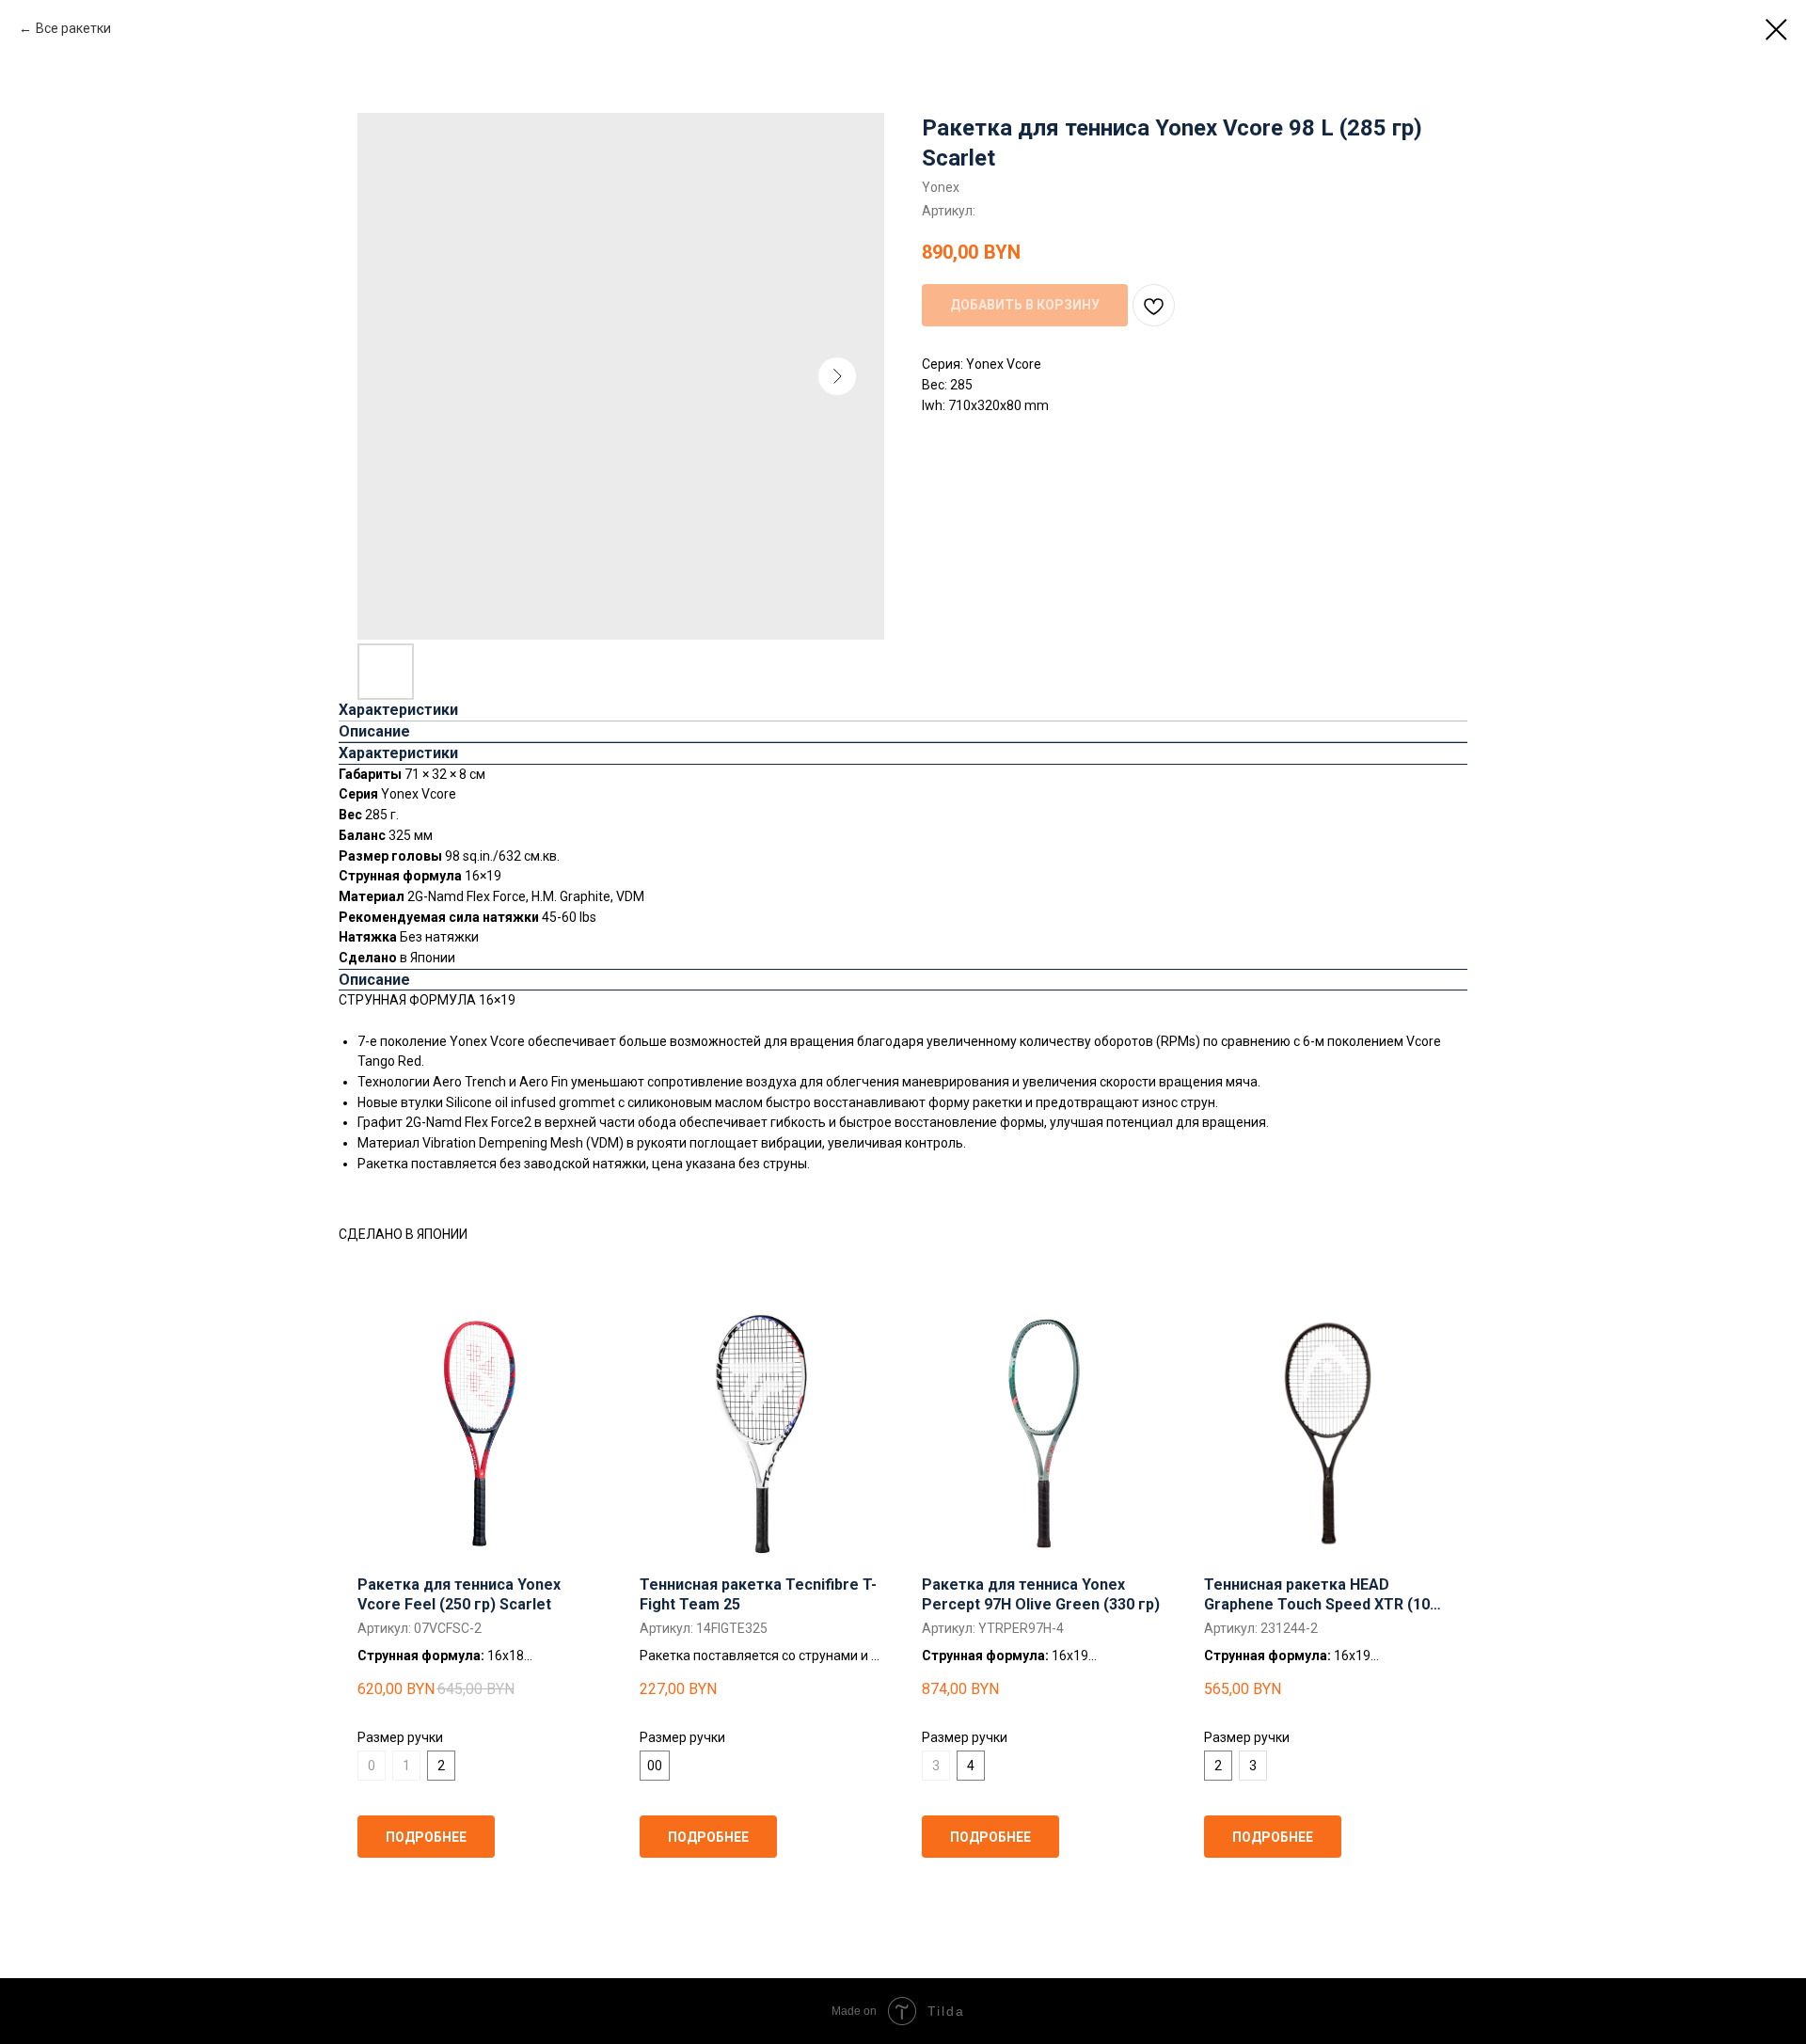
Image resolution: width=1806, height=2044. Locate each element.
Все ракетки (73, 28)
